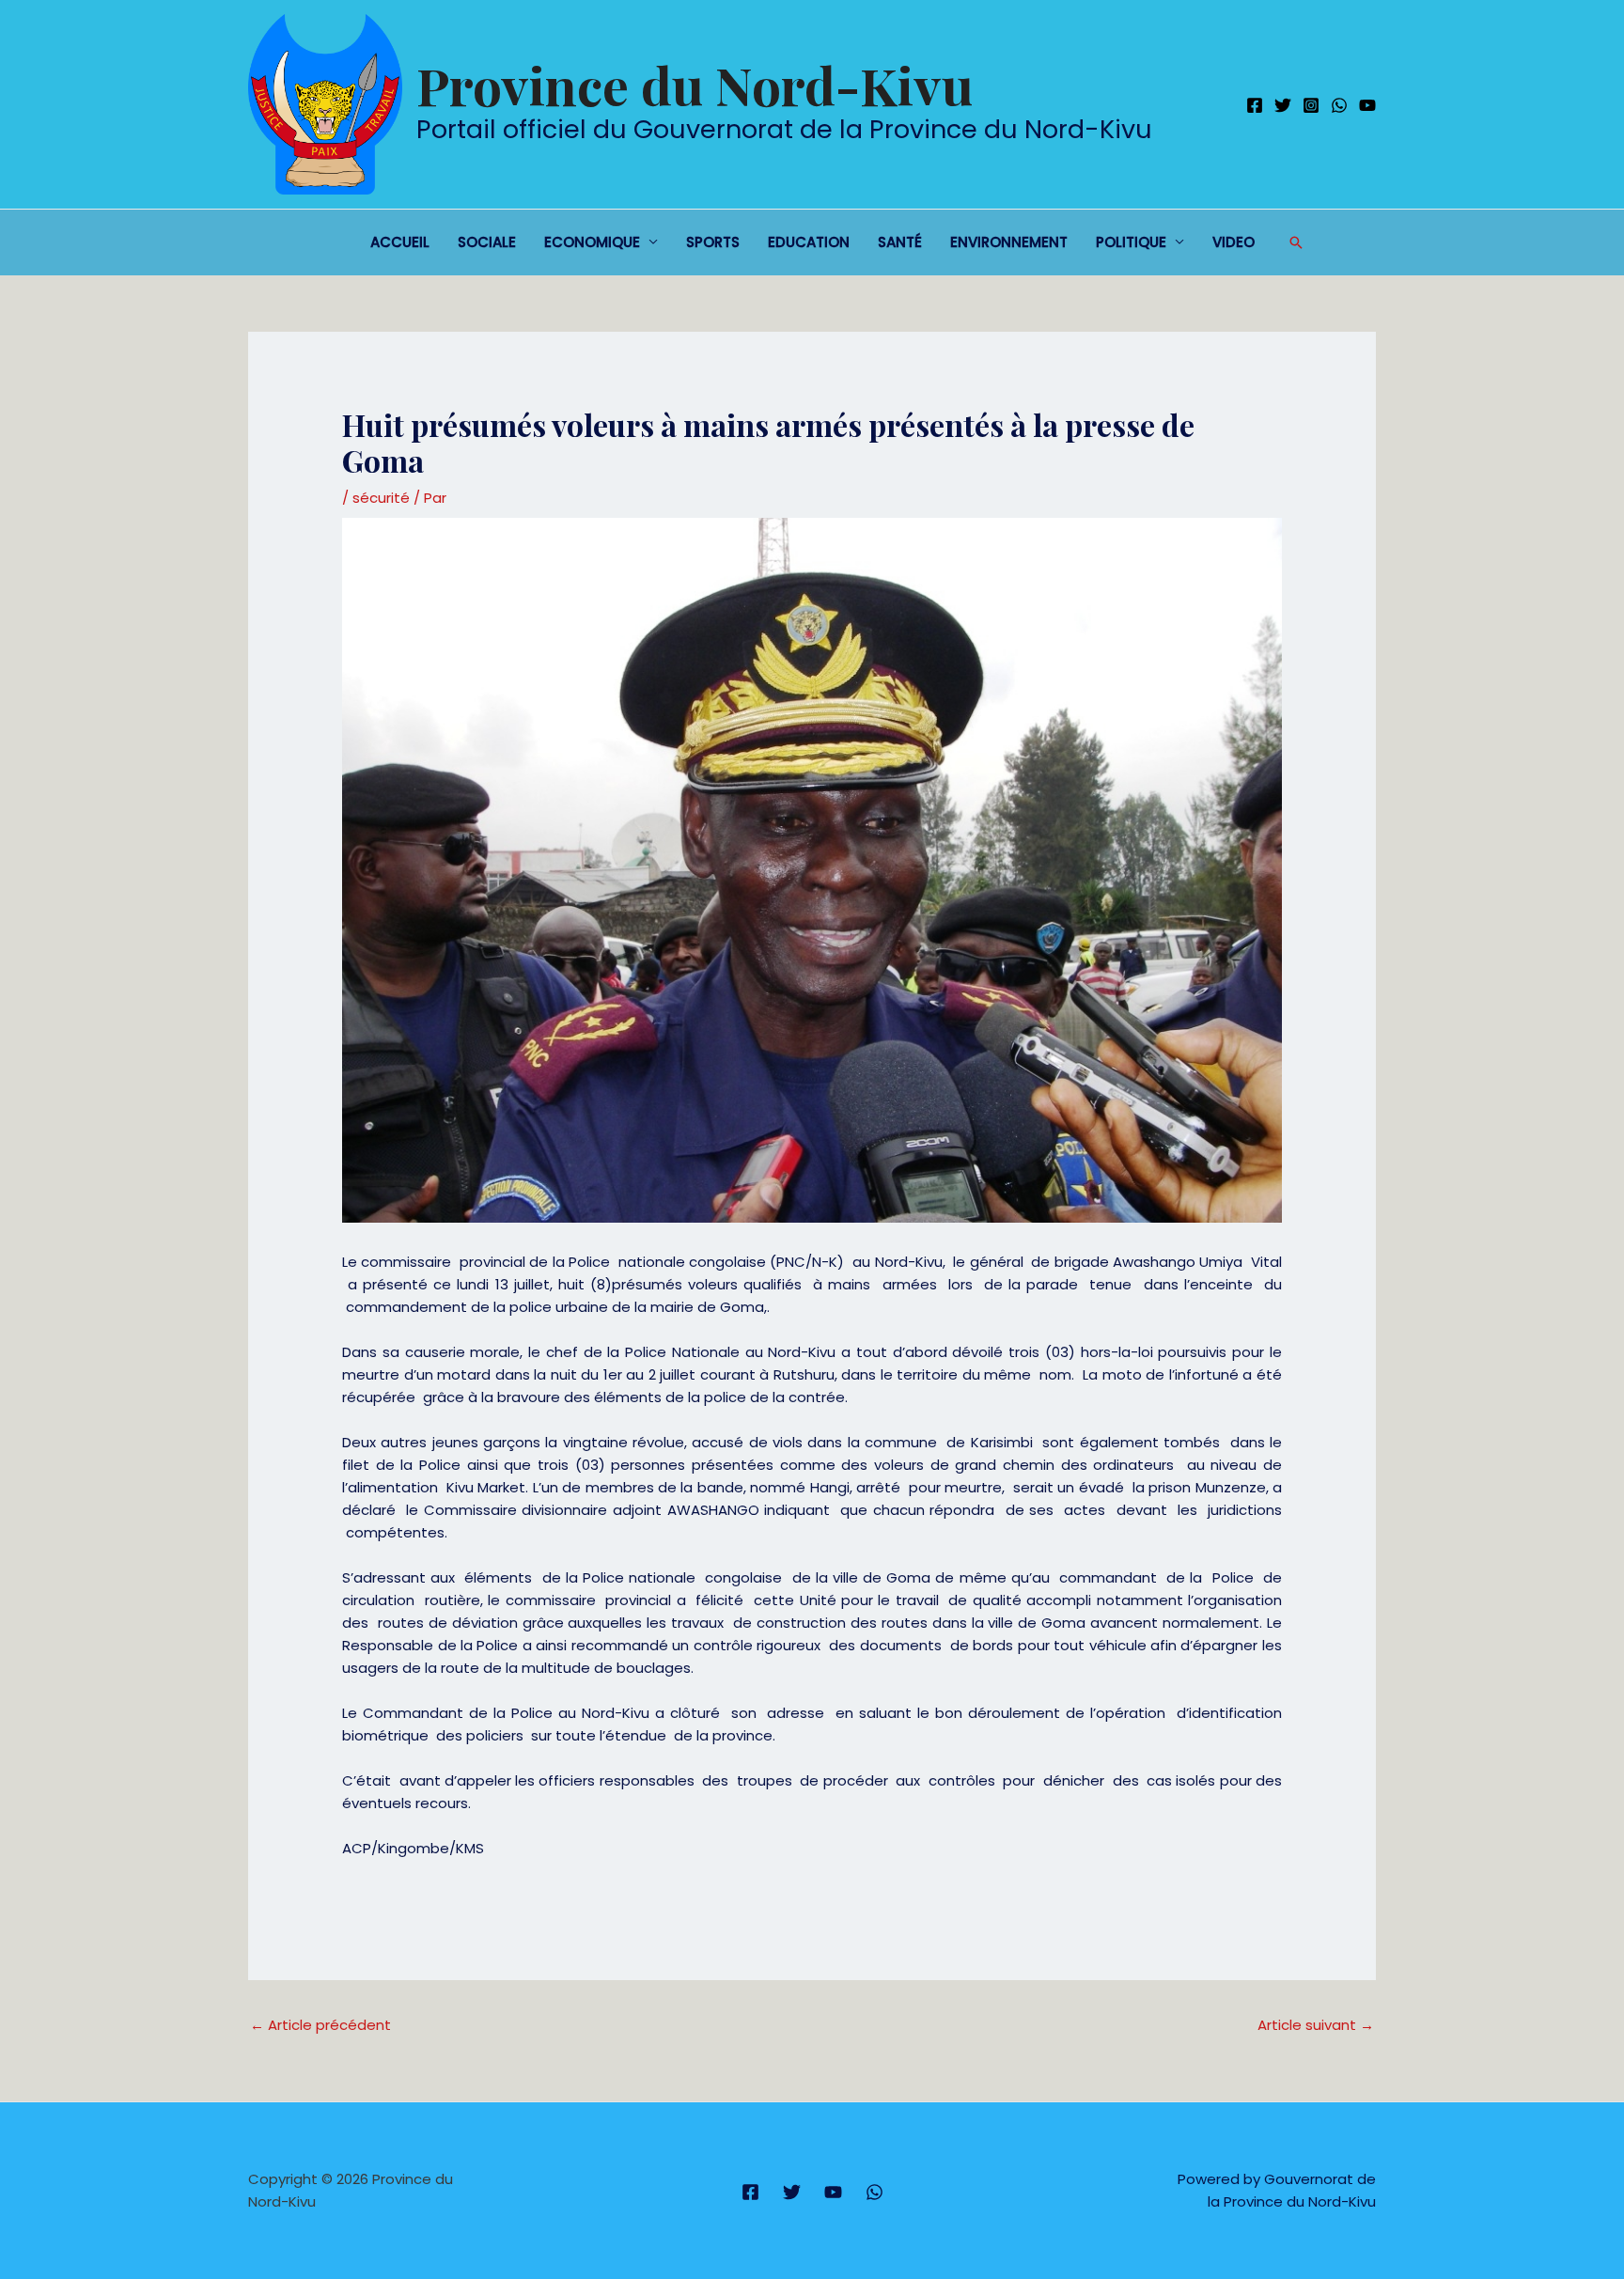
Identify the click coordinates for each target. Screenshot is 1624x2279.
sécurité (381, 498)
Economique (592, 242)
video (1234, 242)
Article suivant (1316, 2025)
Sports (713, 242)
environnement (1009, 242)
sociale (487, 242)
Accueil (400, 242)
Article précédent (320, 2025)
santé (900, 242)
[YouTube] (1367, 105)
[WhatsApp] (1339, 105)
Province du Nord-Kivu (695, 85)
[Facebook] (1255, 105)
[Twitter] (1283, 105)
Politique (1131, 242)
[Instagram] (1311, 105)
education (809, 242)
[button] (1296, 242)
